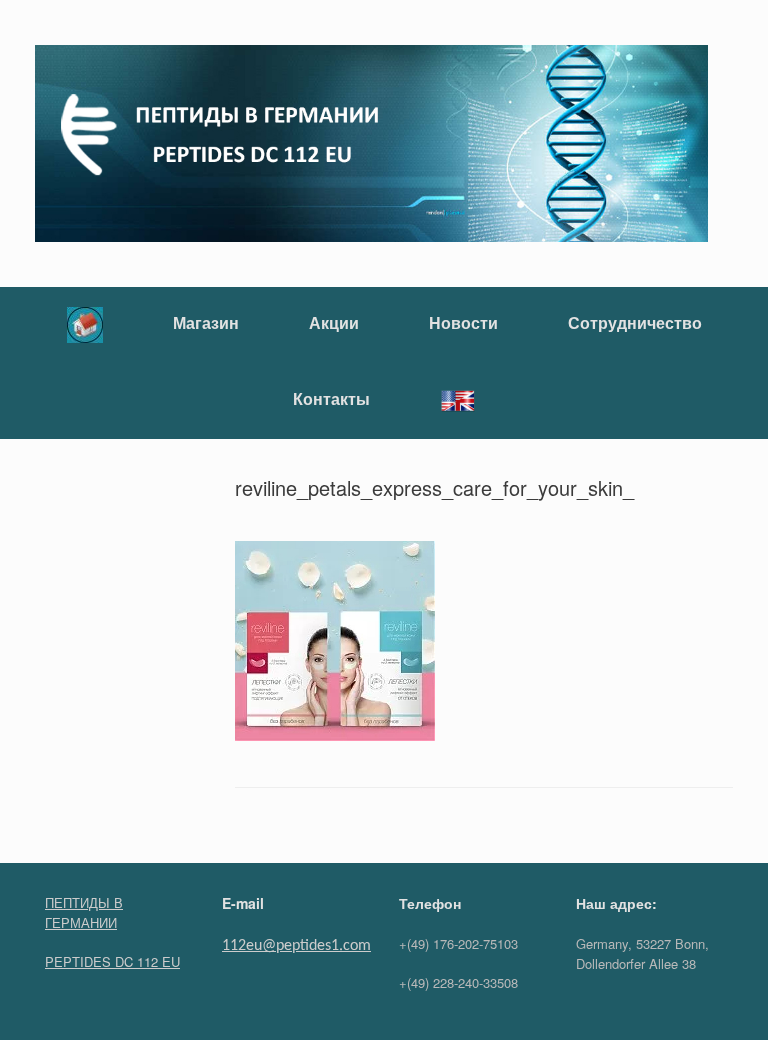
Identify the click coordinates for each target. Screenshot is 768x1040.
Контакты (331, 398)
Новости (463, 322)
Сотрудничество (635, 322)
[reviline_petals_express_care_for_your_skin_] (335, 734)
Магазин (206, 322)
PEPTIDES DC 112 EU (112, 961)
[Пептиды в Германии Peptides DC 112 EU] (371, 143)
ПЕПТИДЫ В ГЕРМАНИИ (84, 912)
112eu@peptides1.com (296, 946)
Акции (334, 322)
